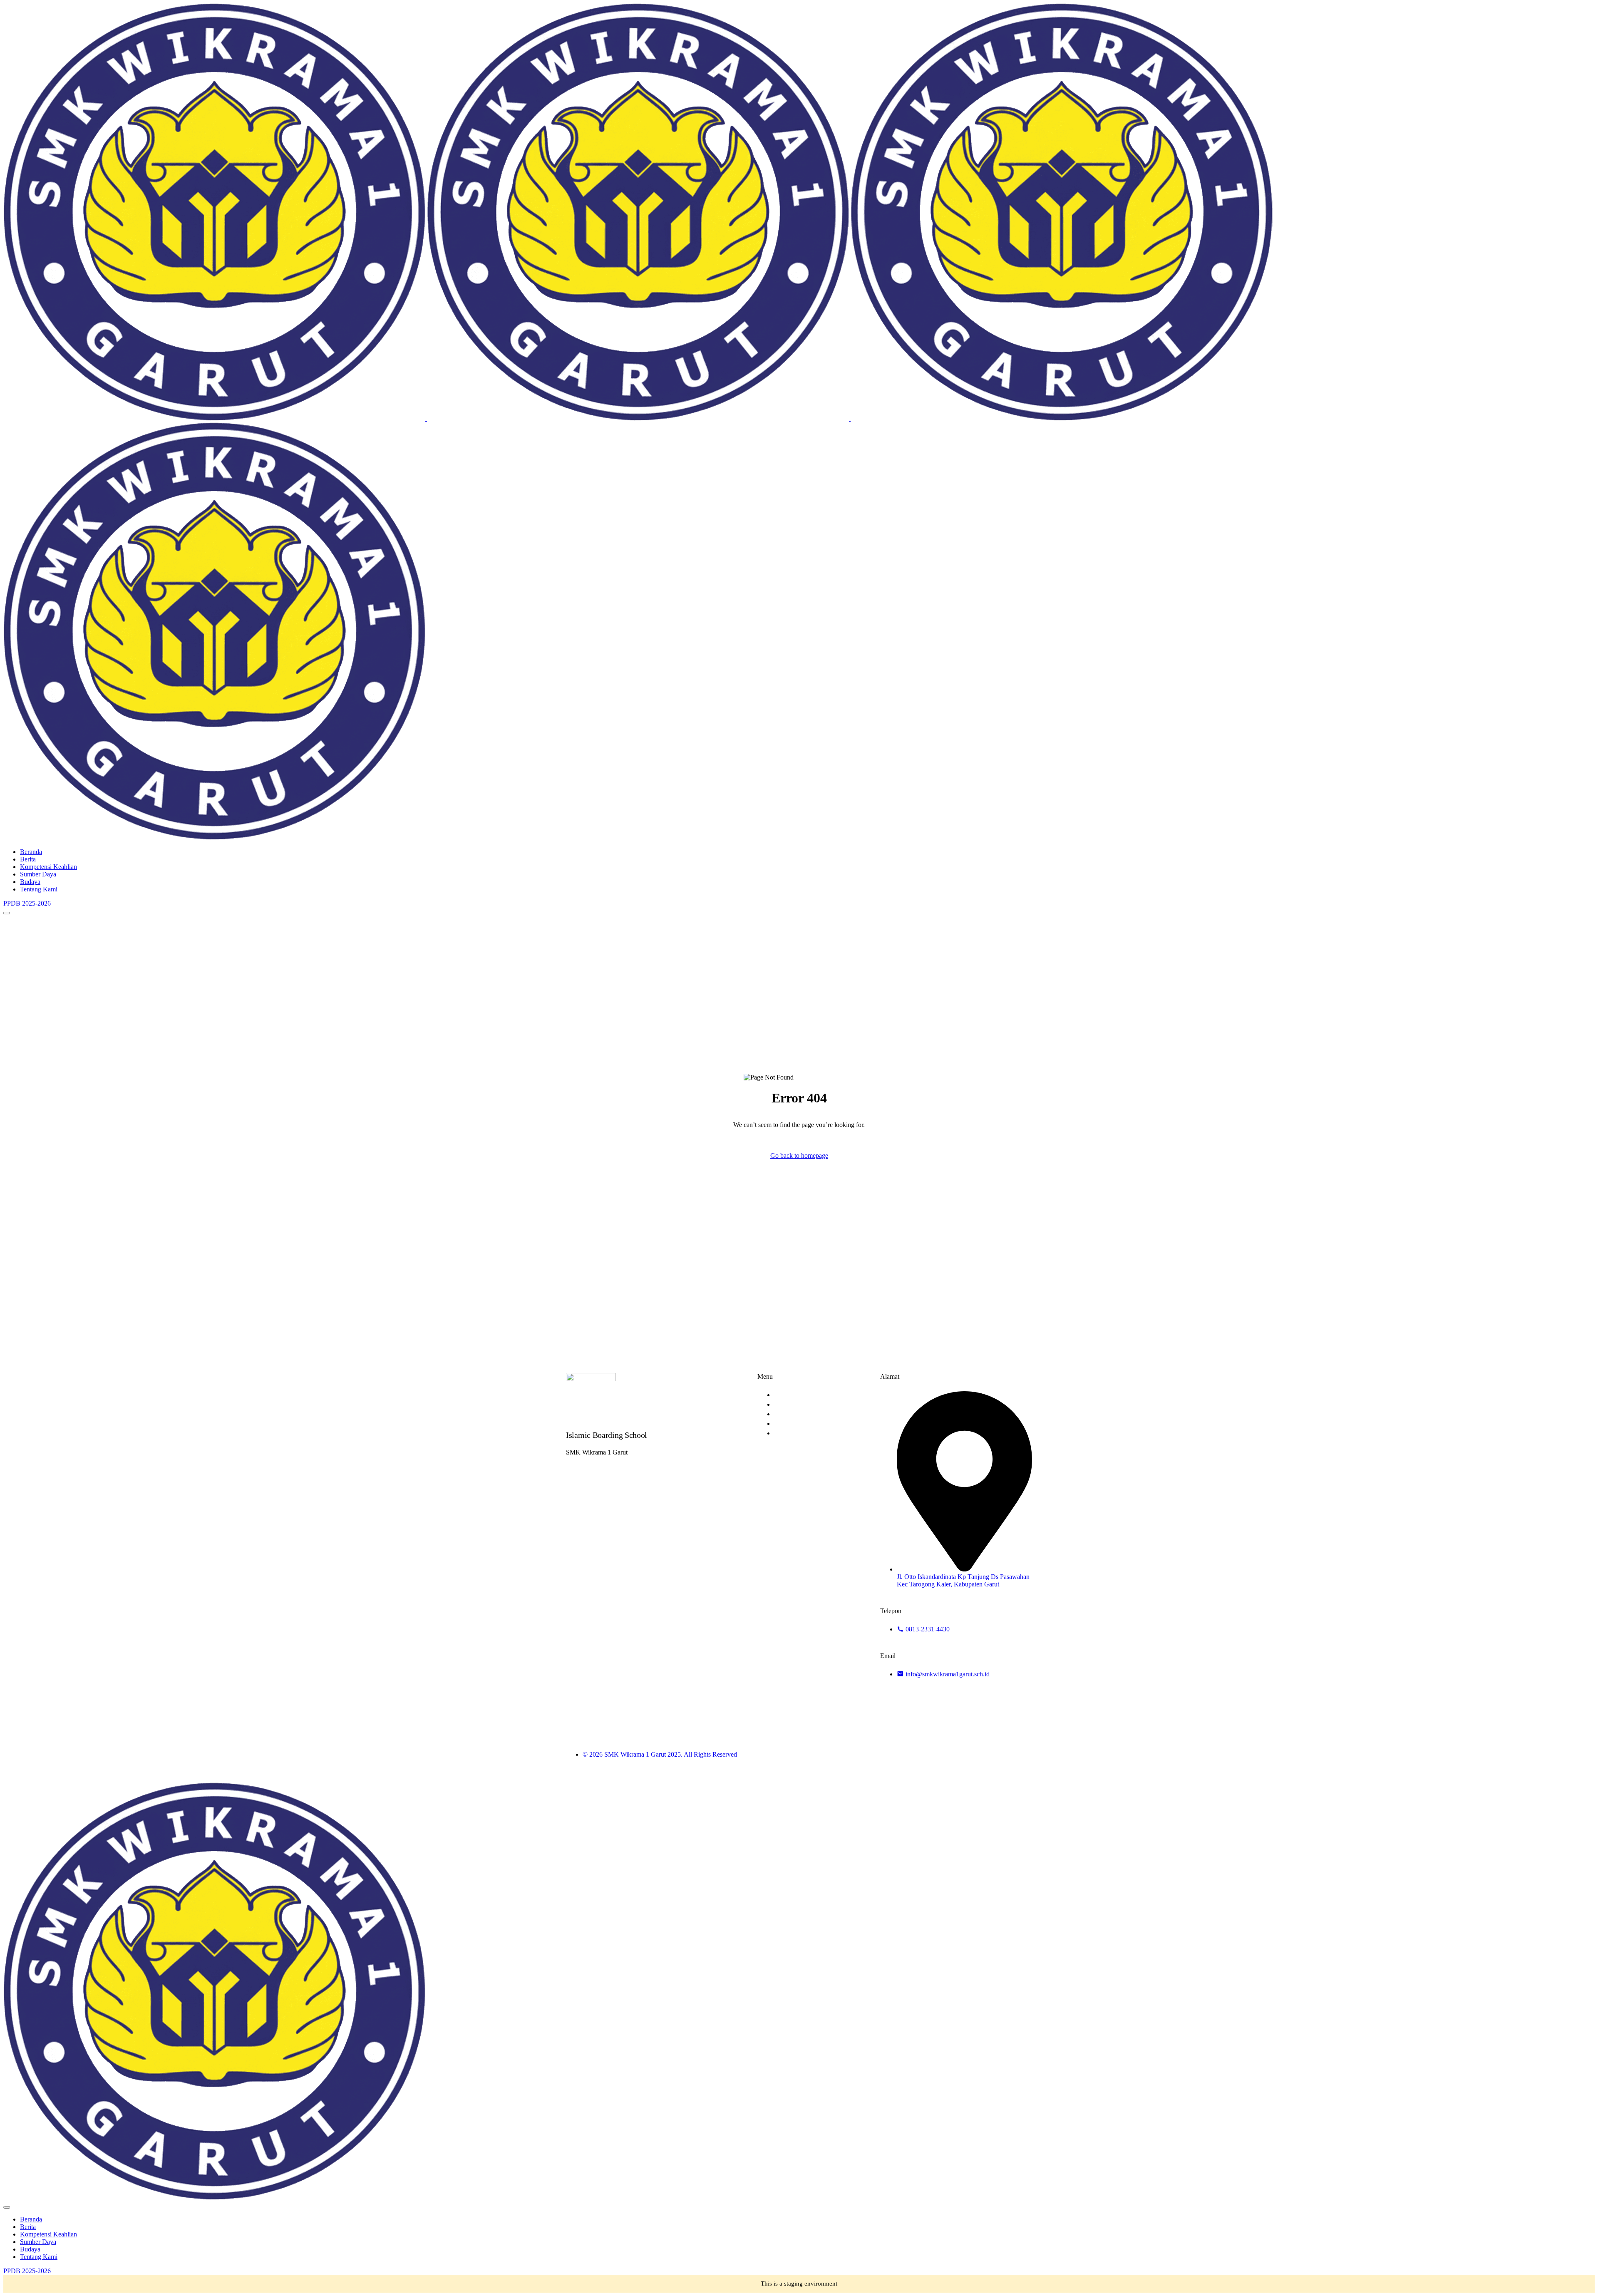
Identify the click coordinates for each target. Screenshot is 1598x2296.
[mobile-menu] (7, 913)
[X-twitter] (989, 1754)
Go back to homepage (799, 1155)
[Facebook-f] (957, 1754)
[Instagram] (1022, 1754)
